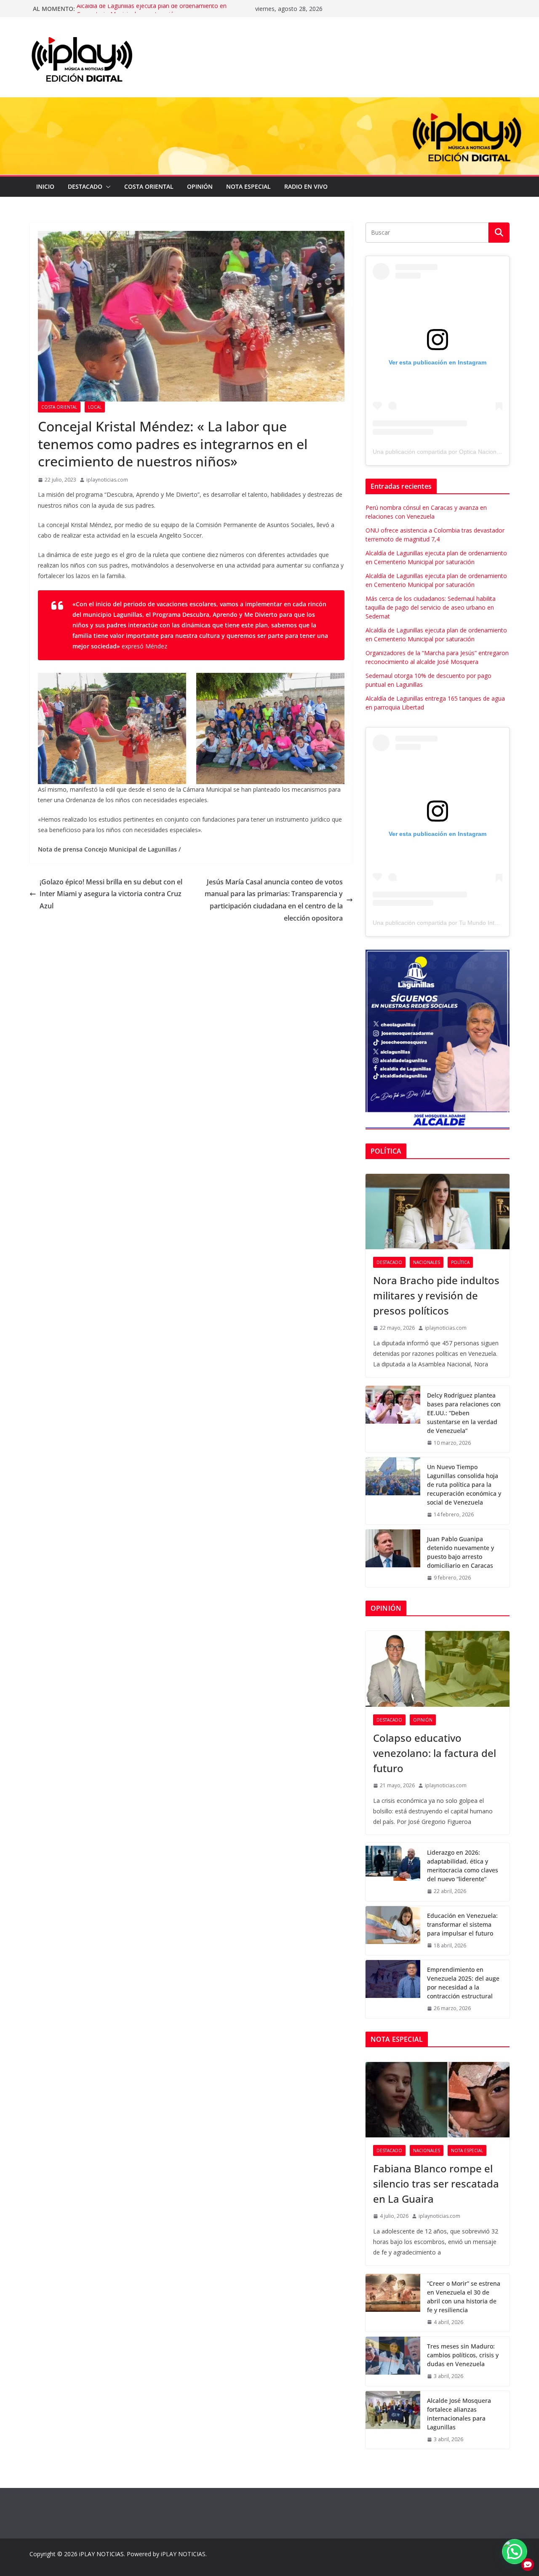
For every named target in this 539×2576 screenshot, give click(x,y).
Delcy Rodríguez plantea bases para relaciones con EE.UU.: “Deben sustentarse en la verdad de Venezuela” (464, 1413)
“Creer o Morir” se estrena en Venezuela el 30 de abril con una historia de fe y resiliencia (464, 2297)
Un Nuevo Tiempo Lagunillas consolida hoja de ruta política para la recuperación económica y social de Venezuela (464, 1485)
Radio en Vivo (306, 186)
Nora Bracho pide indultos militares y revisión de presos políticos (436, 1295)
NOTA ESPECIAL (248, 186)
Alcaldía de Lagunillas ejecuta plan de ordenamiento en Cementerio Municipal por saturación (152, 13)
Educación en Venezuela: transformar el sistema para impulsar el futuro (462, 1924)
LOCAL (95, 407)
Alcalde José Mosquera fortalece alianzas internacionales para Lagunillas (459, 2414)
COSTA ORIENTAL (149, 186)
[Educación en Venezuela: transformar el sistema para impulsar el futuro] (393, 1931)
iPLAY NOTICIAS (101, 2554)
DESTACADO (85, 186)
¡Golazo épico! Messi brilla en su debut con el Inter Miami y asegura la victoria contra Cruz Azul (111, 894)
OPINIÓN (200, 186)
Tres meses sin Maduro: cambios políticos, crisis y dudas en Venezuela (463, 2355)
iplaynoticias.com (107, 480)
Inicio (45, 186)
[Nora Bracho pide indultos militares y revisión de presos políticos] (438, 1212)
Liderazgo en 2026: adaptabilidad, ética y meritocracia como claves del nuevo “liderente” (463, 1866)
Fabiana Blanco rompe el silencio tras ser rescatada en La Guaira (436, 2184)
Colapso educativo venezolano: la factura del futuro (435, 1753)
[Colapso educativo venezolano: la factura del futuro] (438, 1669)
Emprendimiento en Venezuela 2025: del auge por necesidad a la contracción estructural (463, 1983)
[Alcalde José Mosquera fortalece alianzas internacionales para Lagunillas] (393, 2420)
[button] (107, 187)
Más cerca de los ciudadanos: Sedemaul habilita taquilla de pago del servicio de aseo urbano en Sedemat (431, 607)
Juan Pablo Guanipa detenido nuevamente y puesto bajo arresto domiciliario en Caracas (460, 1552)
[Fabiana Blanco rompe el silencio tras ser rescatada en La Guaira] (438, 2100)
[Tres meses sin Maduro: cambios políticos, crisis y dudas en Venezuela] (393, 2361)
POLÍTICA (460, 1262)
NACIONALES (427, 1262)
